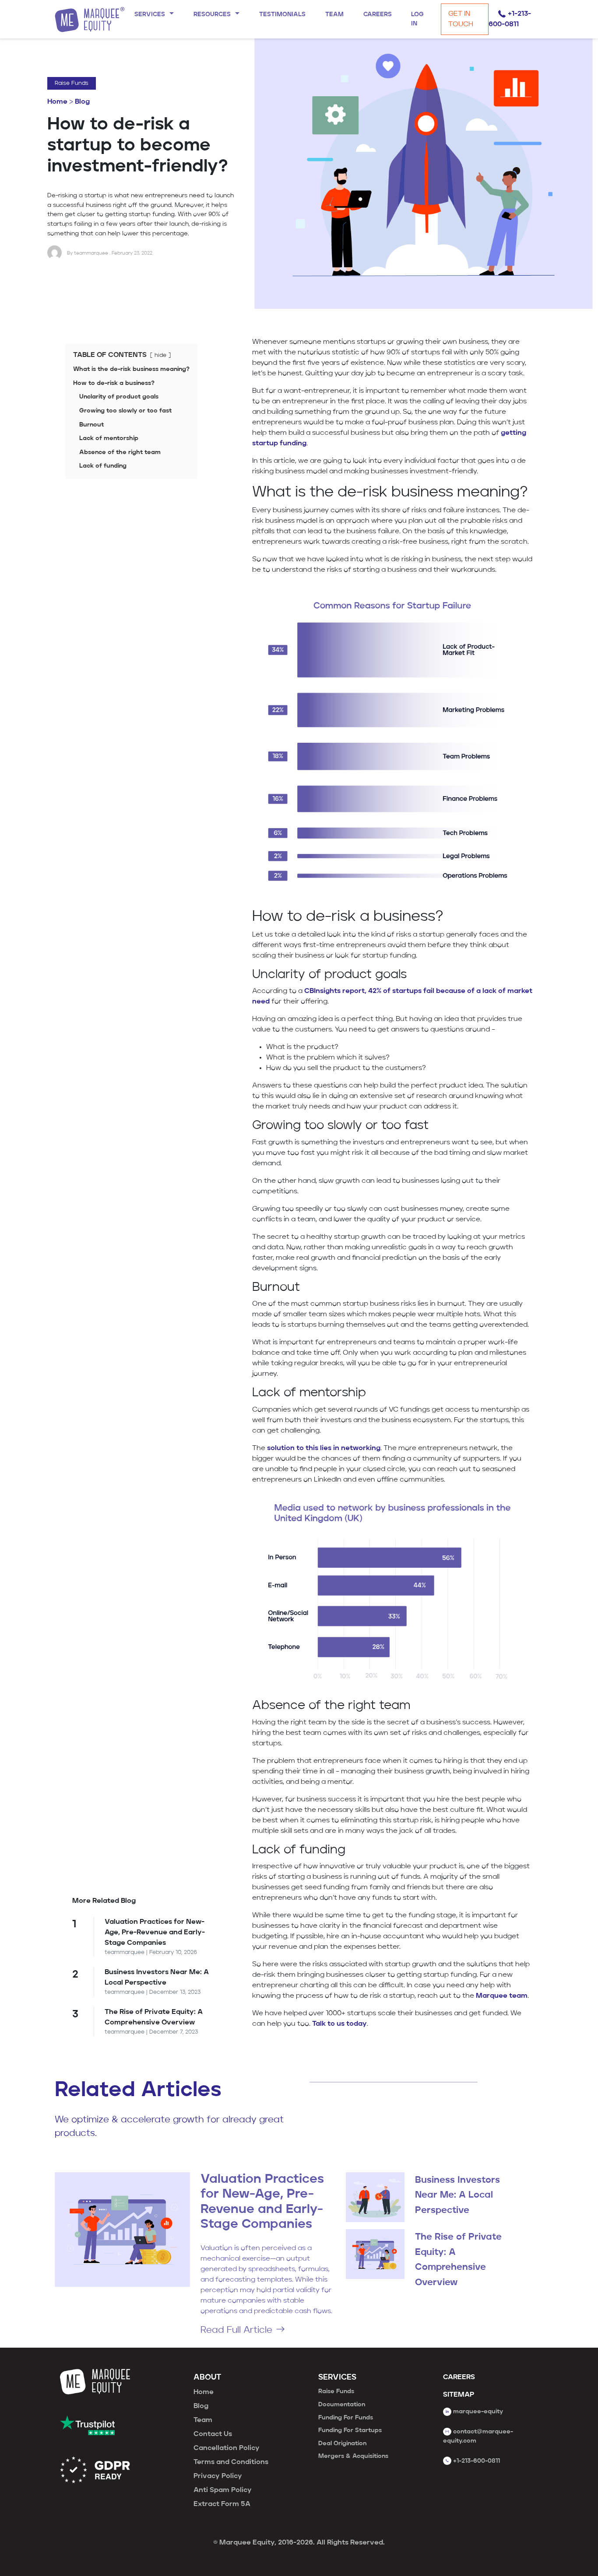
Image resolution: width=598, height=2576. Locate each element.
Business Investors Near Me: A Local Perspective (457, 2195)
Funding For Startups (350, 2430)
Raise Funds (72, 83)
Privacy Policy (218, 2476)
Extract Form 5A (222, 2504)
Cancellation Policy (227, 2448)
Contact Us (213, 2434)
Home (57, 102)
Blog (82, 102)
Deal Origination (342, 2443)
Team (203, 2420)
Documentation (342, 2405)
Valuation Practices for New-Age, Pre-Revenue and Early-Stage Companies (155, 1933)
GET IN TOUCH (461, 19)
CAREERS (459, 2377)
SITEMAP (459, 2395)
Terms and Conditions (231, 2462)
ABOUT (207, 2378)
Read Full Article (236, 2330)
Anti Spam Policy (223, 2490)
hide (160, 355)
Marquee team (502, 1996)
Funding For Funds (346, 2418)
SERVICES (337, 2378)
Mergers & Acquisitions (353, 2456)
